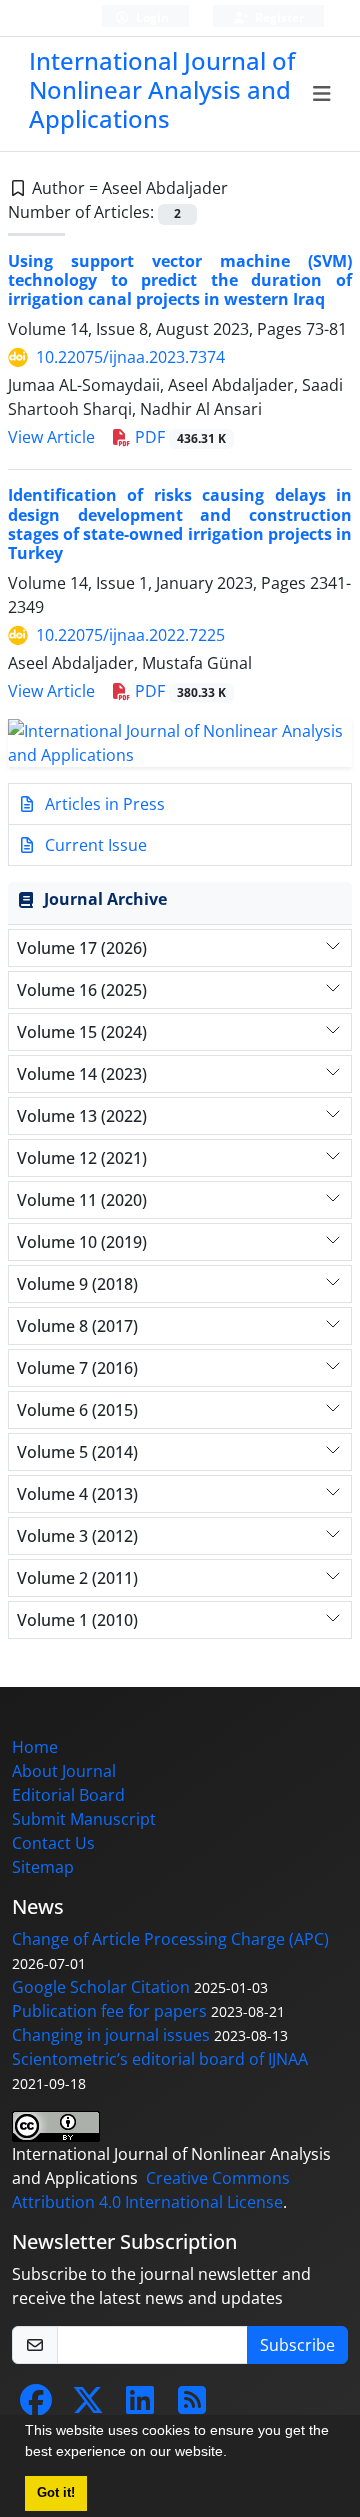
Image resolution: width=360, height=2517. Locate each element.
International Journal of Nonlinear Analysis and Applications (162, 89)
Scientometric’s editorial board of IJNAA (160, 2059)
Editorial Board (68, 1795)
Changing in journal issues (111, 2035)
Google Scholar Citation (101, 1987)
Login (151, 17)
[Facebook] (36, 2406)
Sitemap (43, 1867)
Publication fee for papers (109, 2011)
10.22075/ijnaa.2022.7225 (130, 635)
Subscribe (297, 2345)
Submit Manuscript (84, 1819)
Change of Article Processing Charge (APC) (170, 1939)
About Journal (64, 1771)
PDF (178, 437)
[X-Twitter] (88, 2406)
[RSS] (192, 2406)
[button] (234, 2454)
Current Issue (94, 845)
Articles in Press (103, 804)
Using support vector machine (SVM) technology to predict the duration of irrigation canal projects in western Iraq (180, 280)
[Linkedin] (140, 2406)
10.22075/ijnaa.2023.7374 (130, 357)
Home (35, 1747)
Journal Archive (105, 899)
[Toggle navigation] (322, 94)
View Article (51, 437)
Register (278, 17)
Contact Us (53, 1843)
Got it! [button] (56, 2493)
